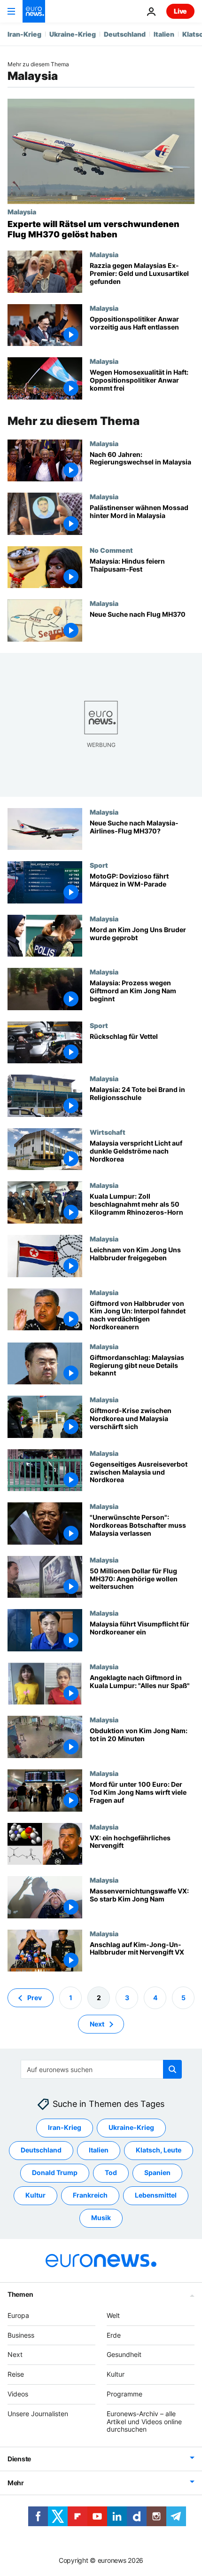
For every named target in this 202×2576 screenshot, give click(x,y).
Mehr (16, 2483)
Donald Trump (55, 2173)
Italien (164, 34)
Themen (20, 2294)
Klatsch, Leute (159, 2150)
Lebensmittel (156, 2195)
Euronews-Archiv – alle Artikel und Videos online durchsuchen (144, 2422)
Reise (16, 2374)
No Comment (111, 550)
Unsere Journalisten (38, 2414)
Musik (101, 2218)
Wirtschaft (108, 1132)
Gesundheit (124, 2355)
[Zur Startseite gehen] (34, 11)
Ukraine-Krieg (73, 34)
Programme (124, 2394)
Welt (113, 2315)
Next (97, 2024)
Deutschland (125, 34)
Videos (18, 2394)
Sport (99, 865)
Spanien (157, 2173)
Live (180, 11)
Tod (111, 2173)
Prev (35, 1998)
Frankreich (90, 2195)
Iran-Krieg (24, 34)
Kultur (35, 2195)
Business (21, 2335)
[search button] (172, 2069)
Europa (18, 2315)
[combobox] (101, 2069)
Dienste (19, 2459)
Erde (114, 2335)
